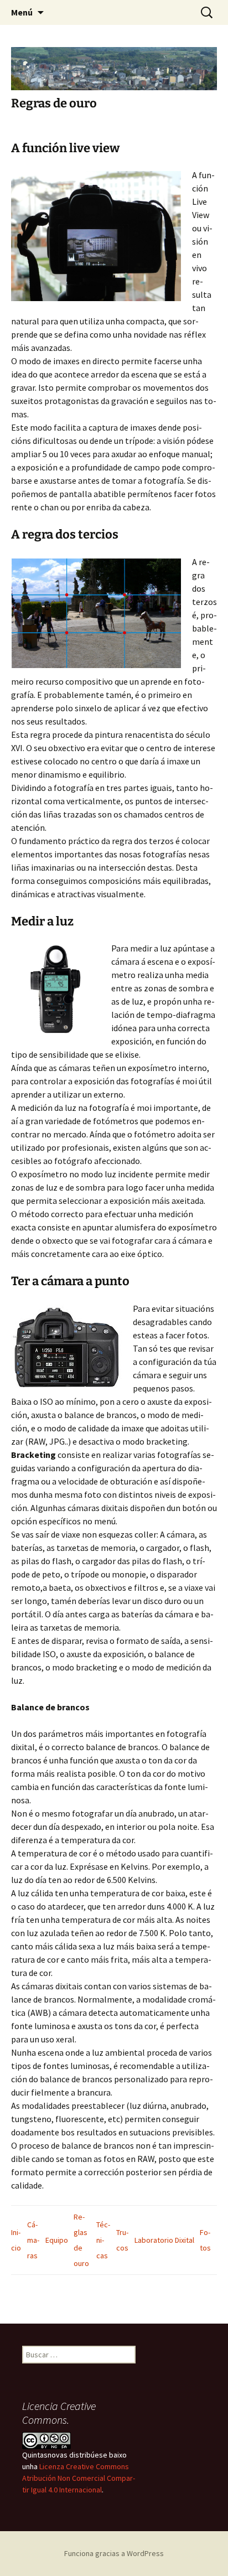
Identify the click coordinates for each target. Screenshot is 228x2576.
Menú (22, 12)
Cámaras (33, 2240)
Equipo (57, 2240)
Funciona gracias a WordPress (114, 2553)
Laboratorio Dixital (164, 2240)
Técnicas (103, 2240)
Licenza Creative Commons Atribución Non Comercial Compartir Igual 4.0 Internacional (79, 2478)
